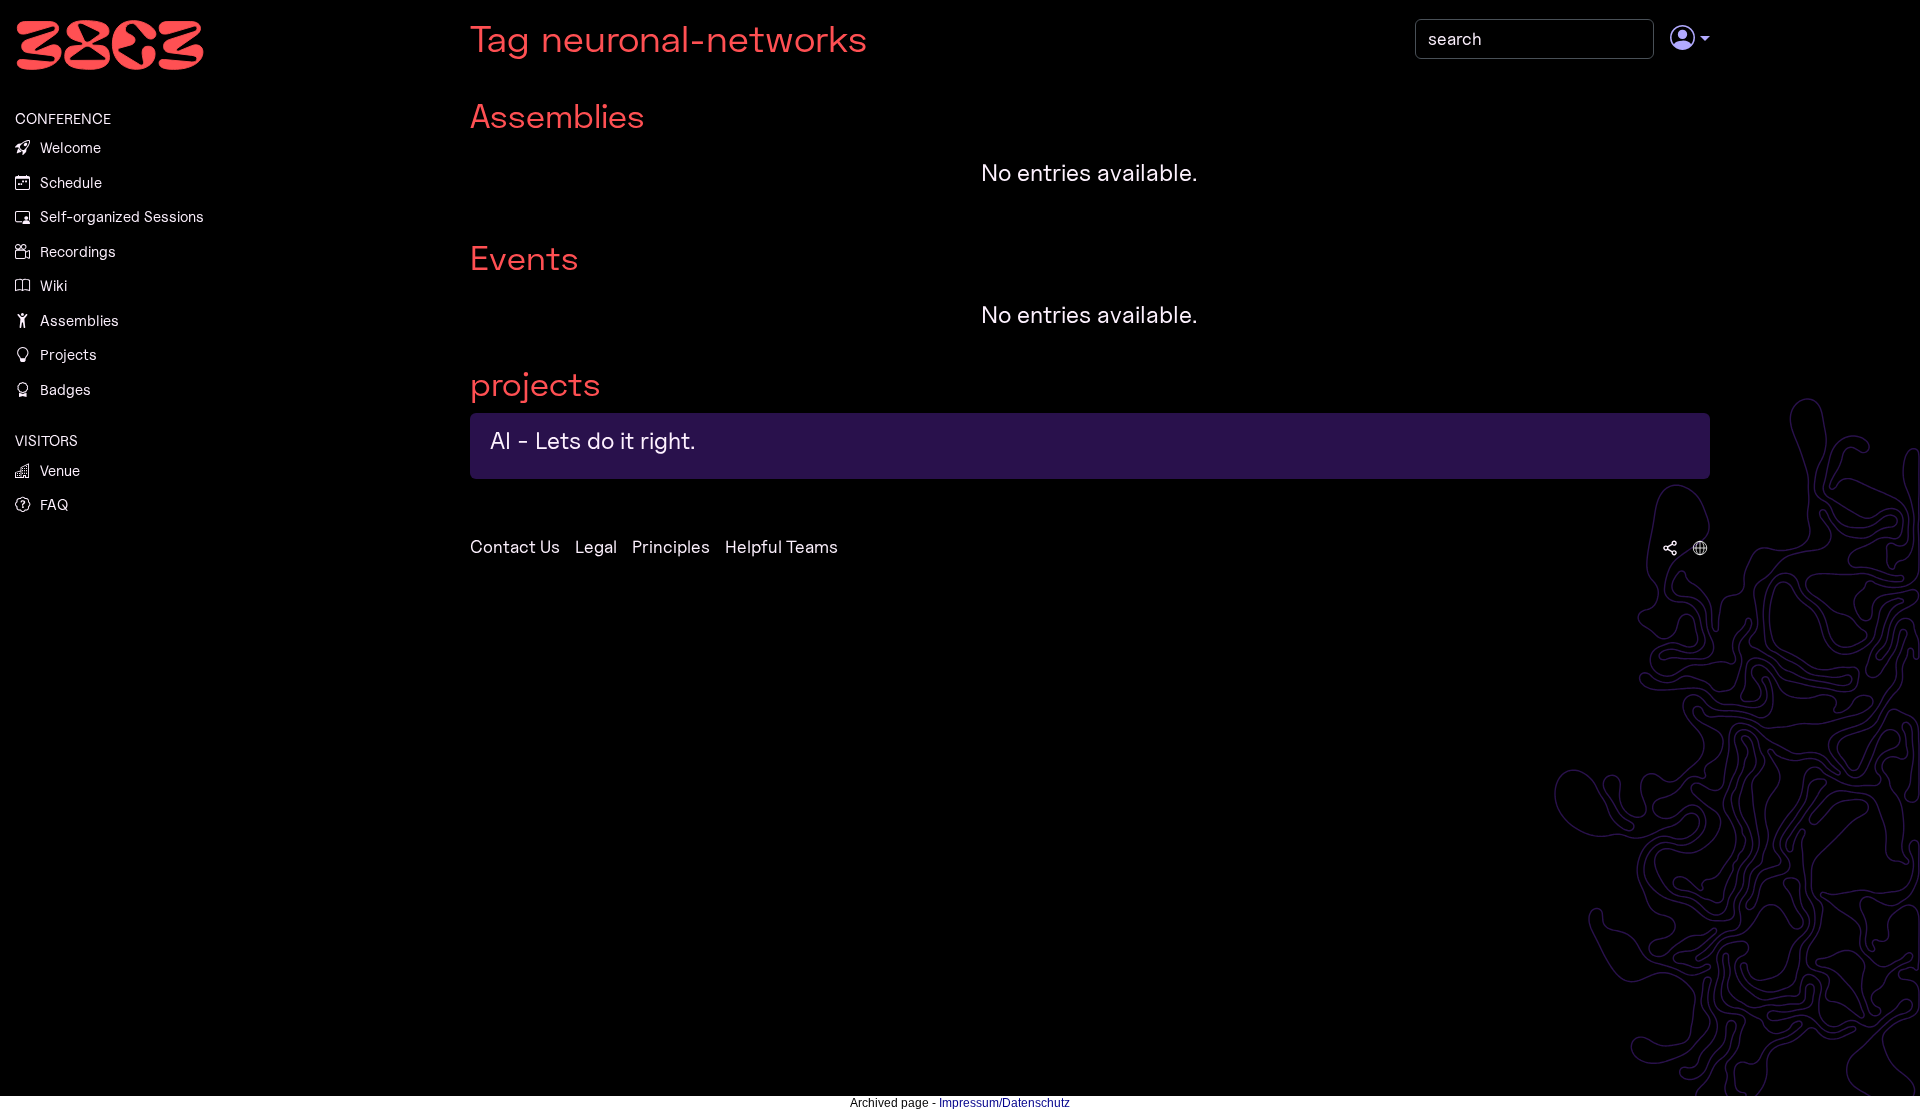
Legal (596, 546)
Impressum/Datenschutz (1004, 1103)
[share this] (1670, 547)
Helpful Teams (781, 546)
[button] (1689, 39)
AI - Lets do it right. (593, 440)
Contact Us (515, 546)
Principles (671, 546)
